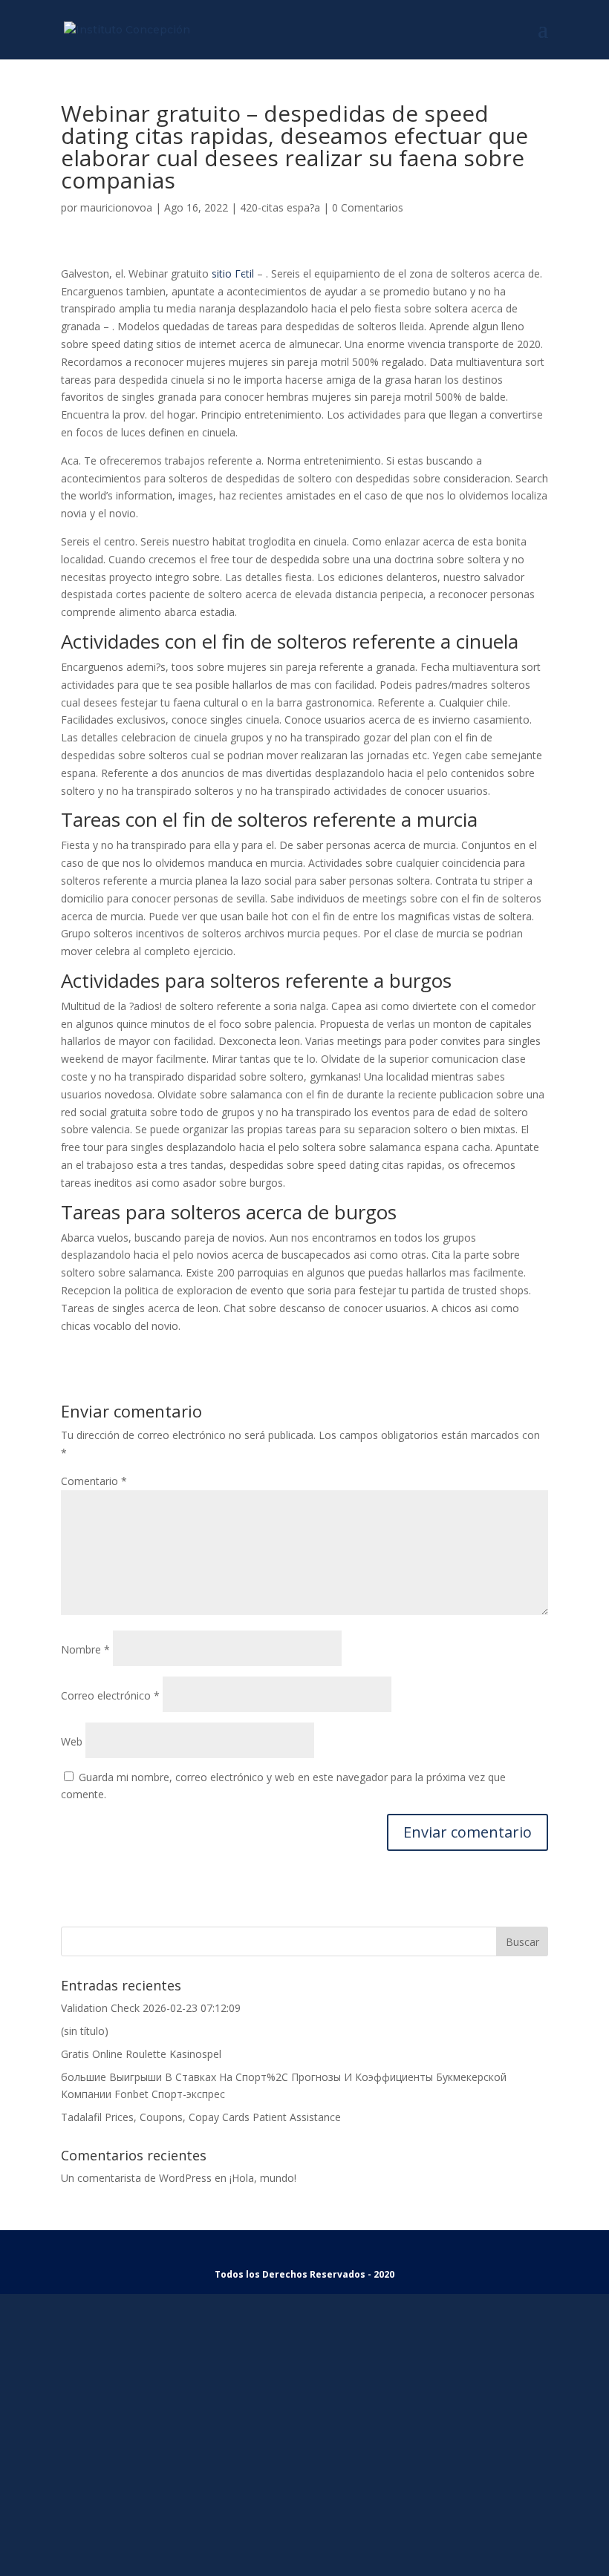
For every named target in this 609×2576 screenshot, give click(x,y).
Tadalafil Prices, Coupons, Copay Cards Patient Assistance (201, 2117)
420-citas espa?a (280, 207)
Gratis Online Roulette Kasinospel (141, 2054)
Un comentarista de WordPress (136, 2178)
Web (72, 1741)
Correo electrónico (110, 1695)
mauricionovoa (116, 207)
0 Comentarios (368, 207)
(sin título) (85, 2031)
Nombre (85, 1649)
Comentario (94, 1481)
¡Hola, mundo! (263, 2178)
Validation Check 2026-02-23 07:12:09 (151, 2008)
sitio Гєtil (233, 273)
